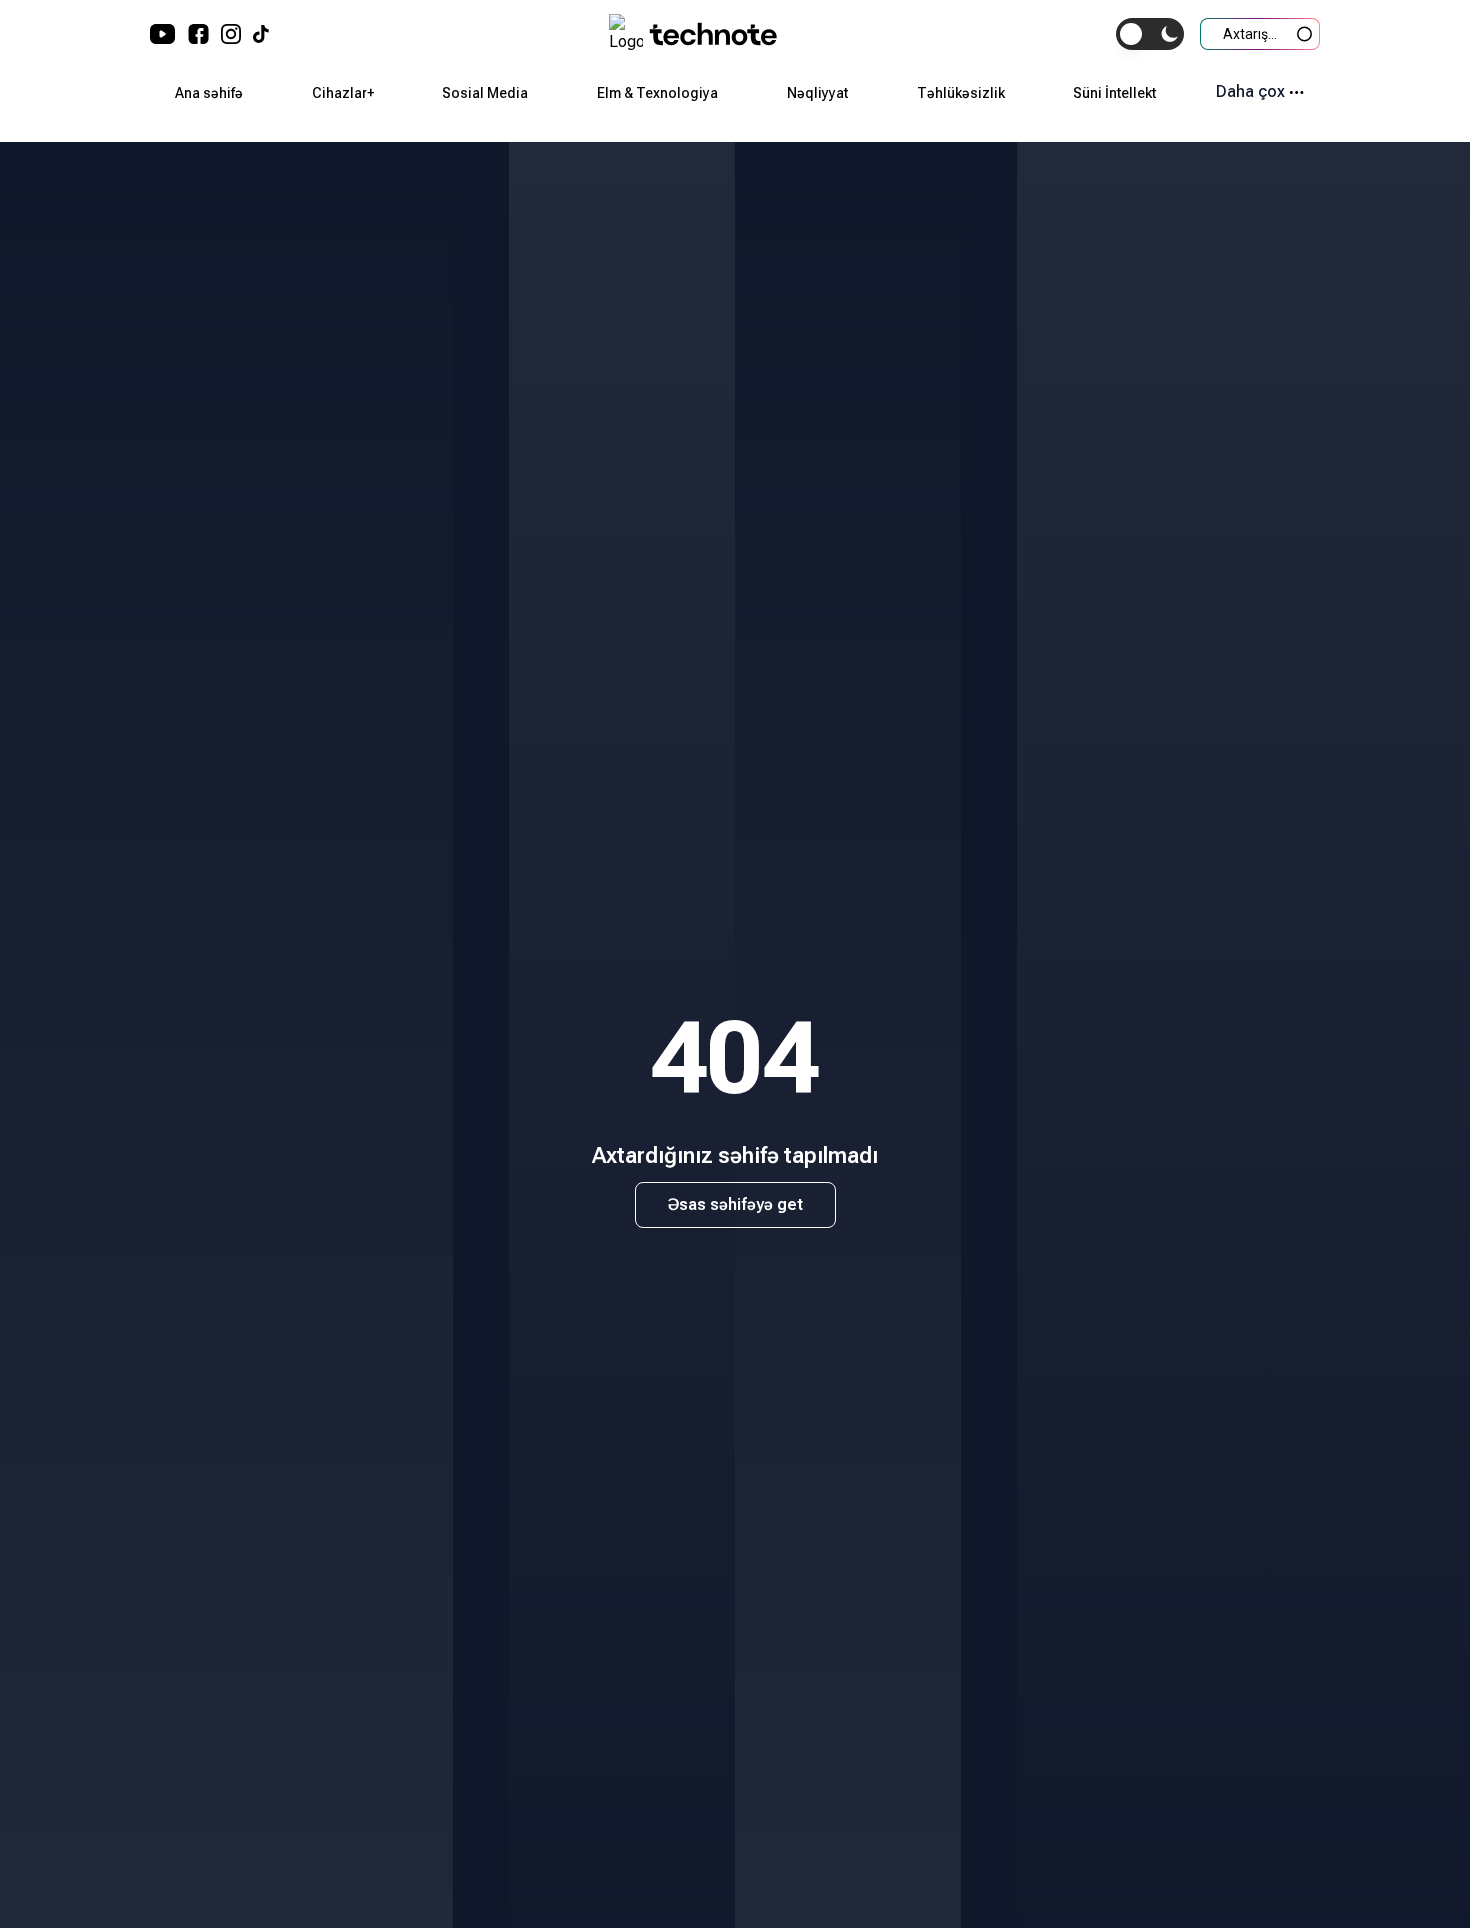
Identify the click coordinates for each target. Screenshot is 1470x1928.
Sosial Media (485, 93)
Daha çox (1250, 91)
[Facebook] (198, 34)
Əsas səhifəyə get (735, 1204)
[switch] (1150, 34)
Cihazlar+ (343, 93)
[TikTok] (261, 34)
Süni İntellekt (1114, 93)
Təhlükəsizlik (961, 93)
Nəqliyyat (817, 93)
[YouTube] (163, 34)
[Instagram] (231, 34)
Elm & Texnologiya (657, 93)
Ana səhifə (209, 93)
